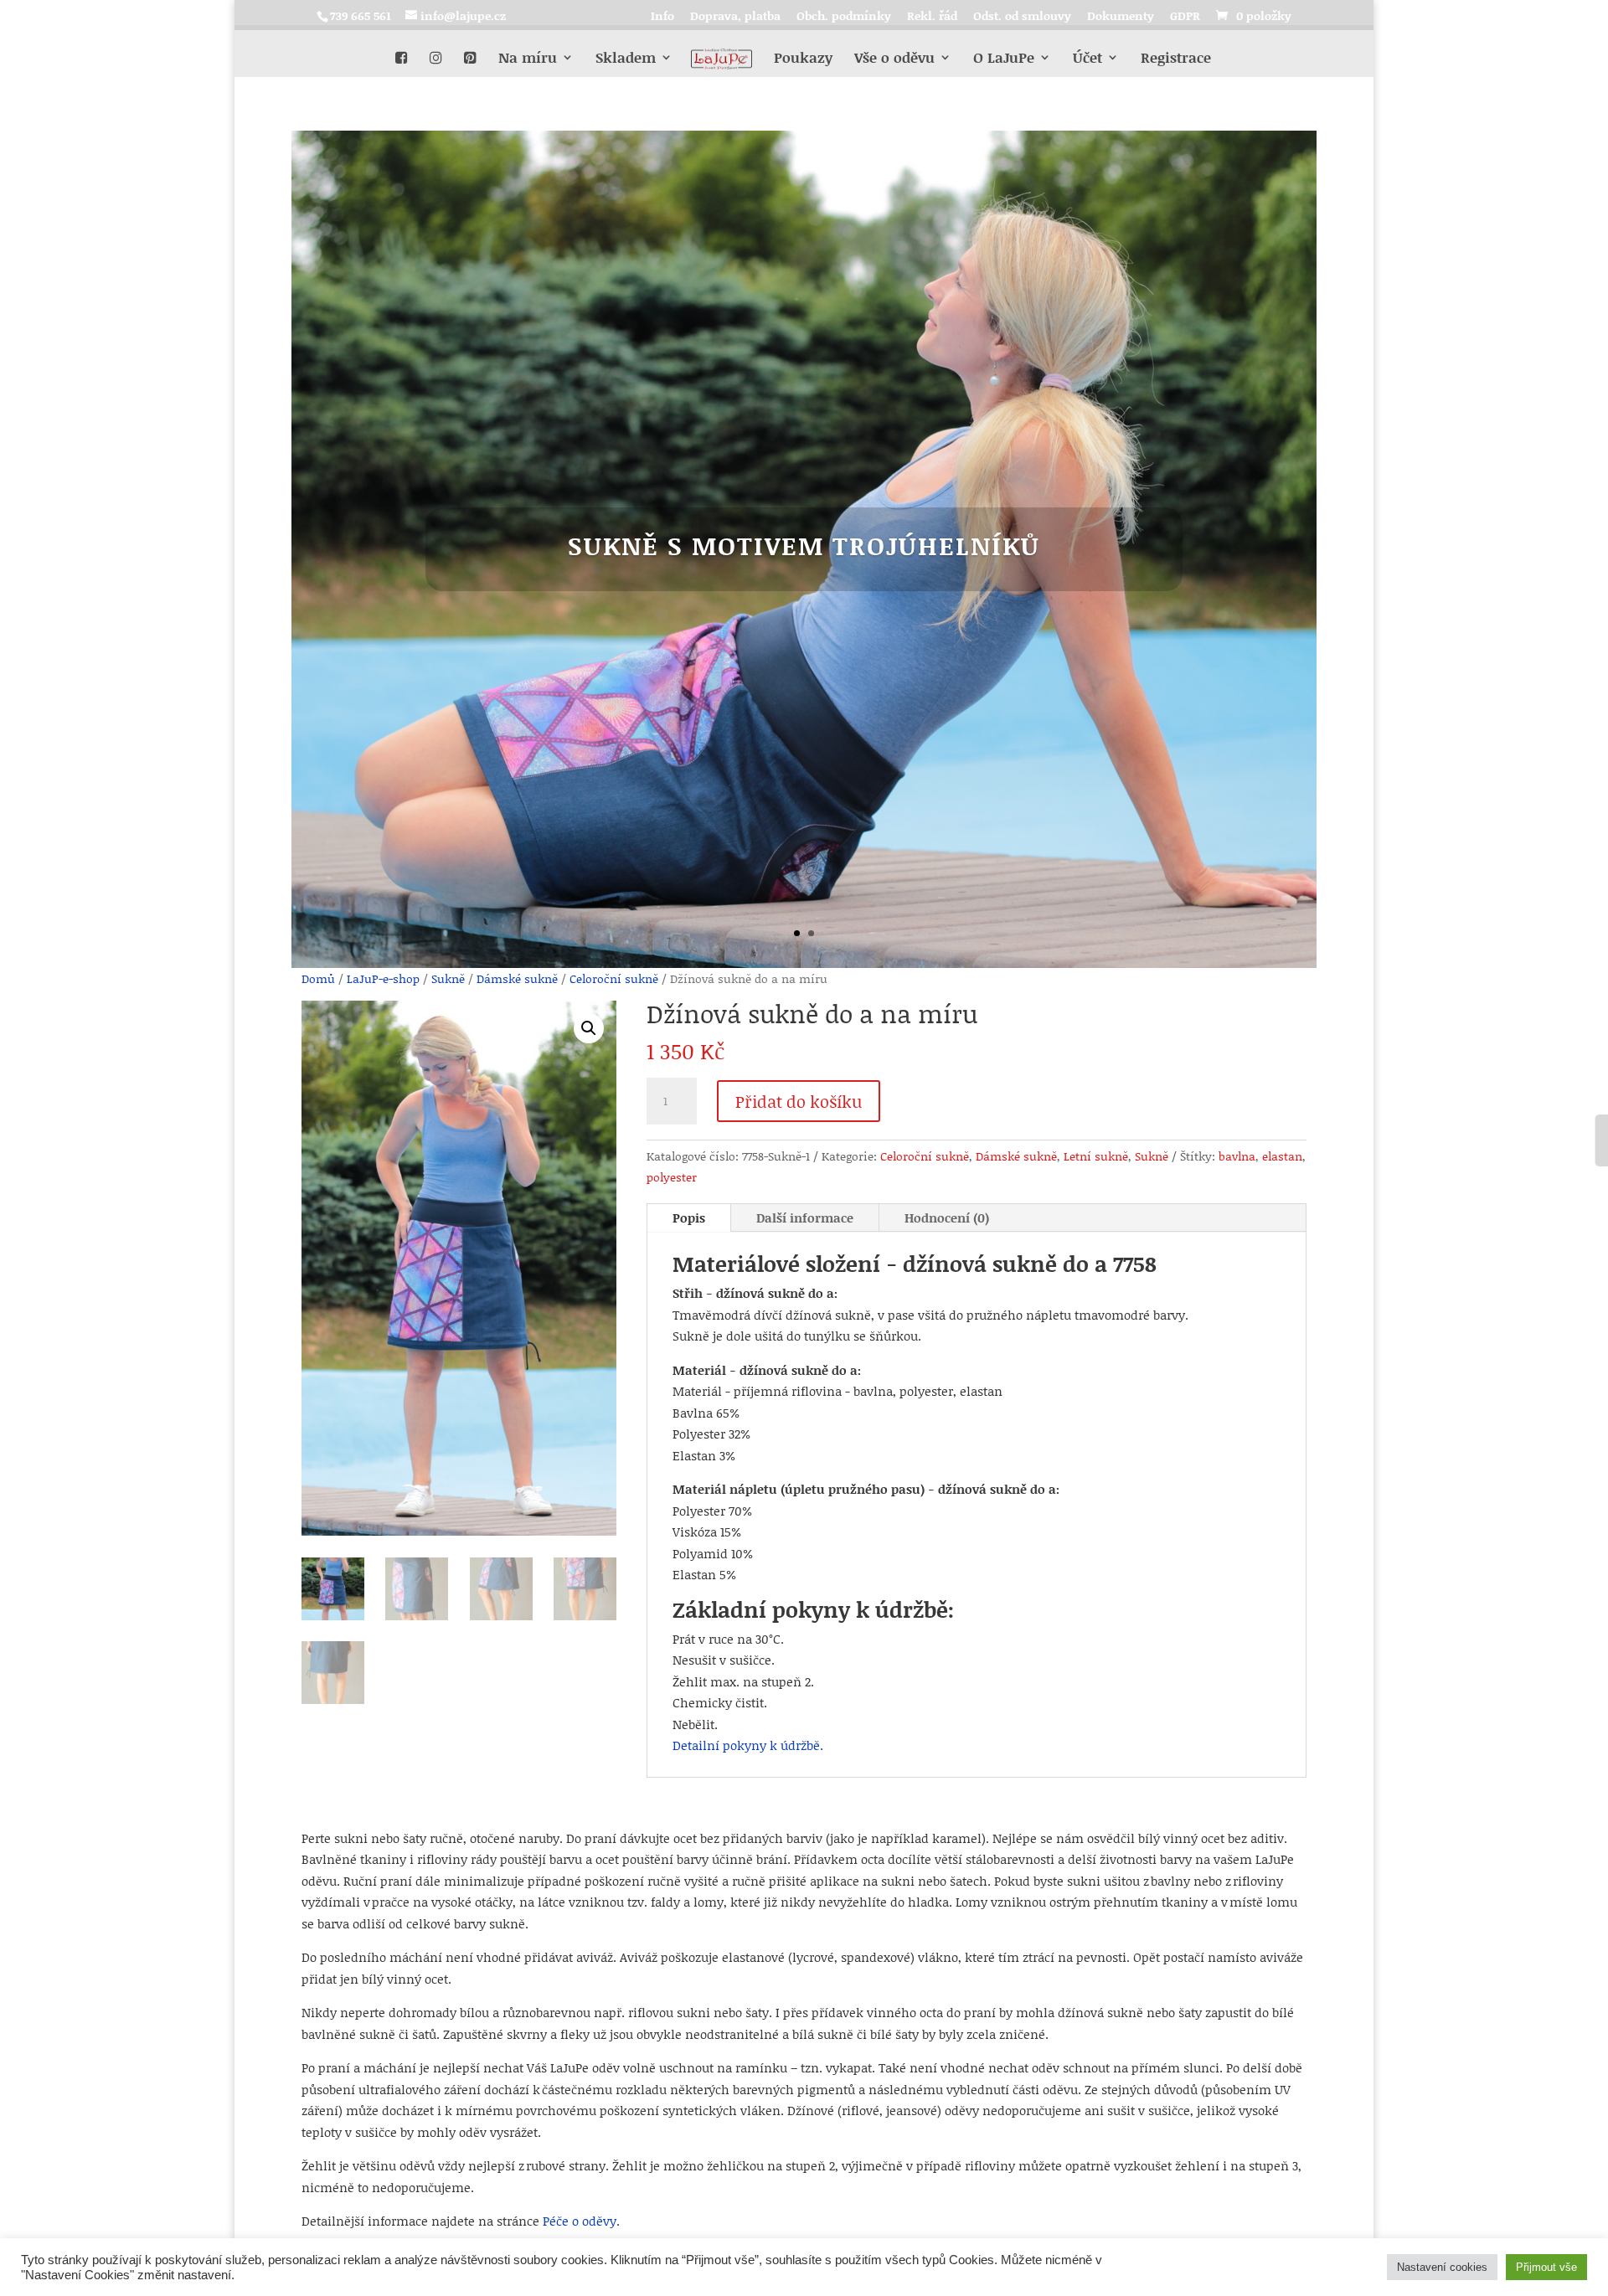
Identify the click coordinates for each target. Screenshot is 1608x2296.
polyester (672, 1177)
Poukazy (803, 64)
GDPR (1185, 17)
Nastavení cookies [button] (1442, 2267)
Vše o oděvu (894, 64)
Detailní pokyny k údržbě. (748, 1745)
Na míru (528, 64)
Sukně (448, 978)
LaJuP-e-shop (383, 978)
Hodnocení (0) (947, 1217)
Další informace (805, 1217)
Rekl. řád (932, 17)
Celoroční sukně (614, 978)
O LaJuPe (1004, 64)
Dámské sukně (517, 978)
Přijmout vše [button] (1546, 2267)
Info (662, 17)
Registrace (1176, 64)
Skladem (626, 64)
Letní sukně (1096, 1156)
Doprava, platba (735, 17)
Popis (689, 1217)
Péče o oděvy (580, 2221)
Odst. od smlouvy (1022, 17)
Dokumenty (1121, 17)
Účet (1087, 64)
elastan (1282, 1156)
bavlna (1237, 1156)
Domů (318, 978)
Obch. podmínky (844, 17)
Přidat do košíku (799, 1101)
